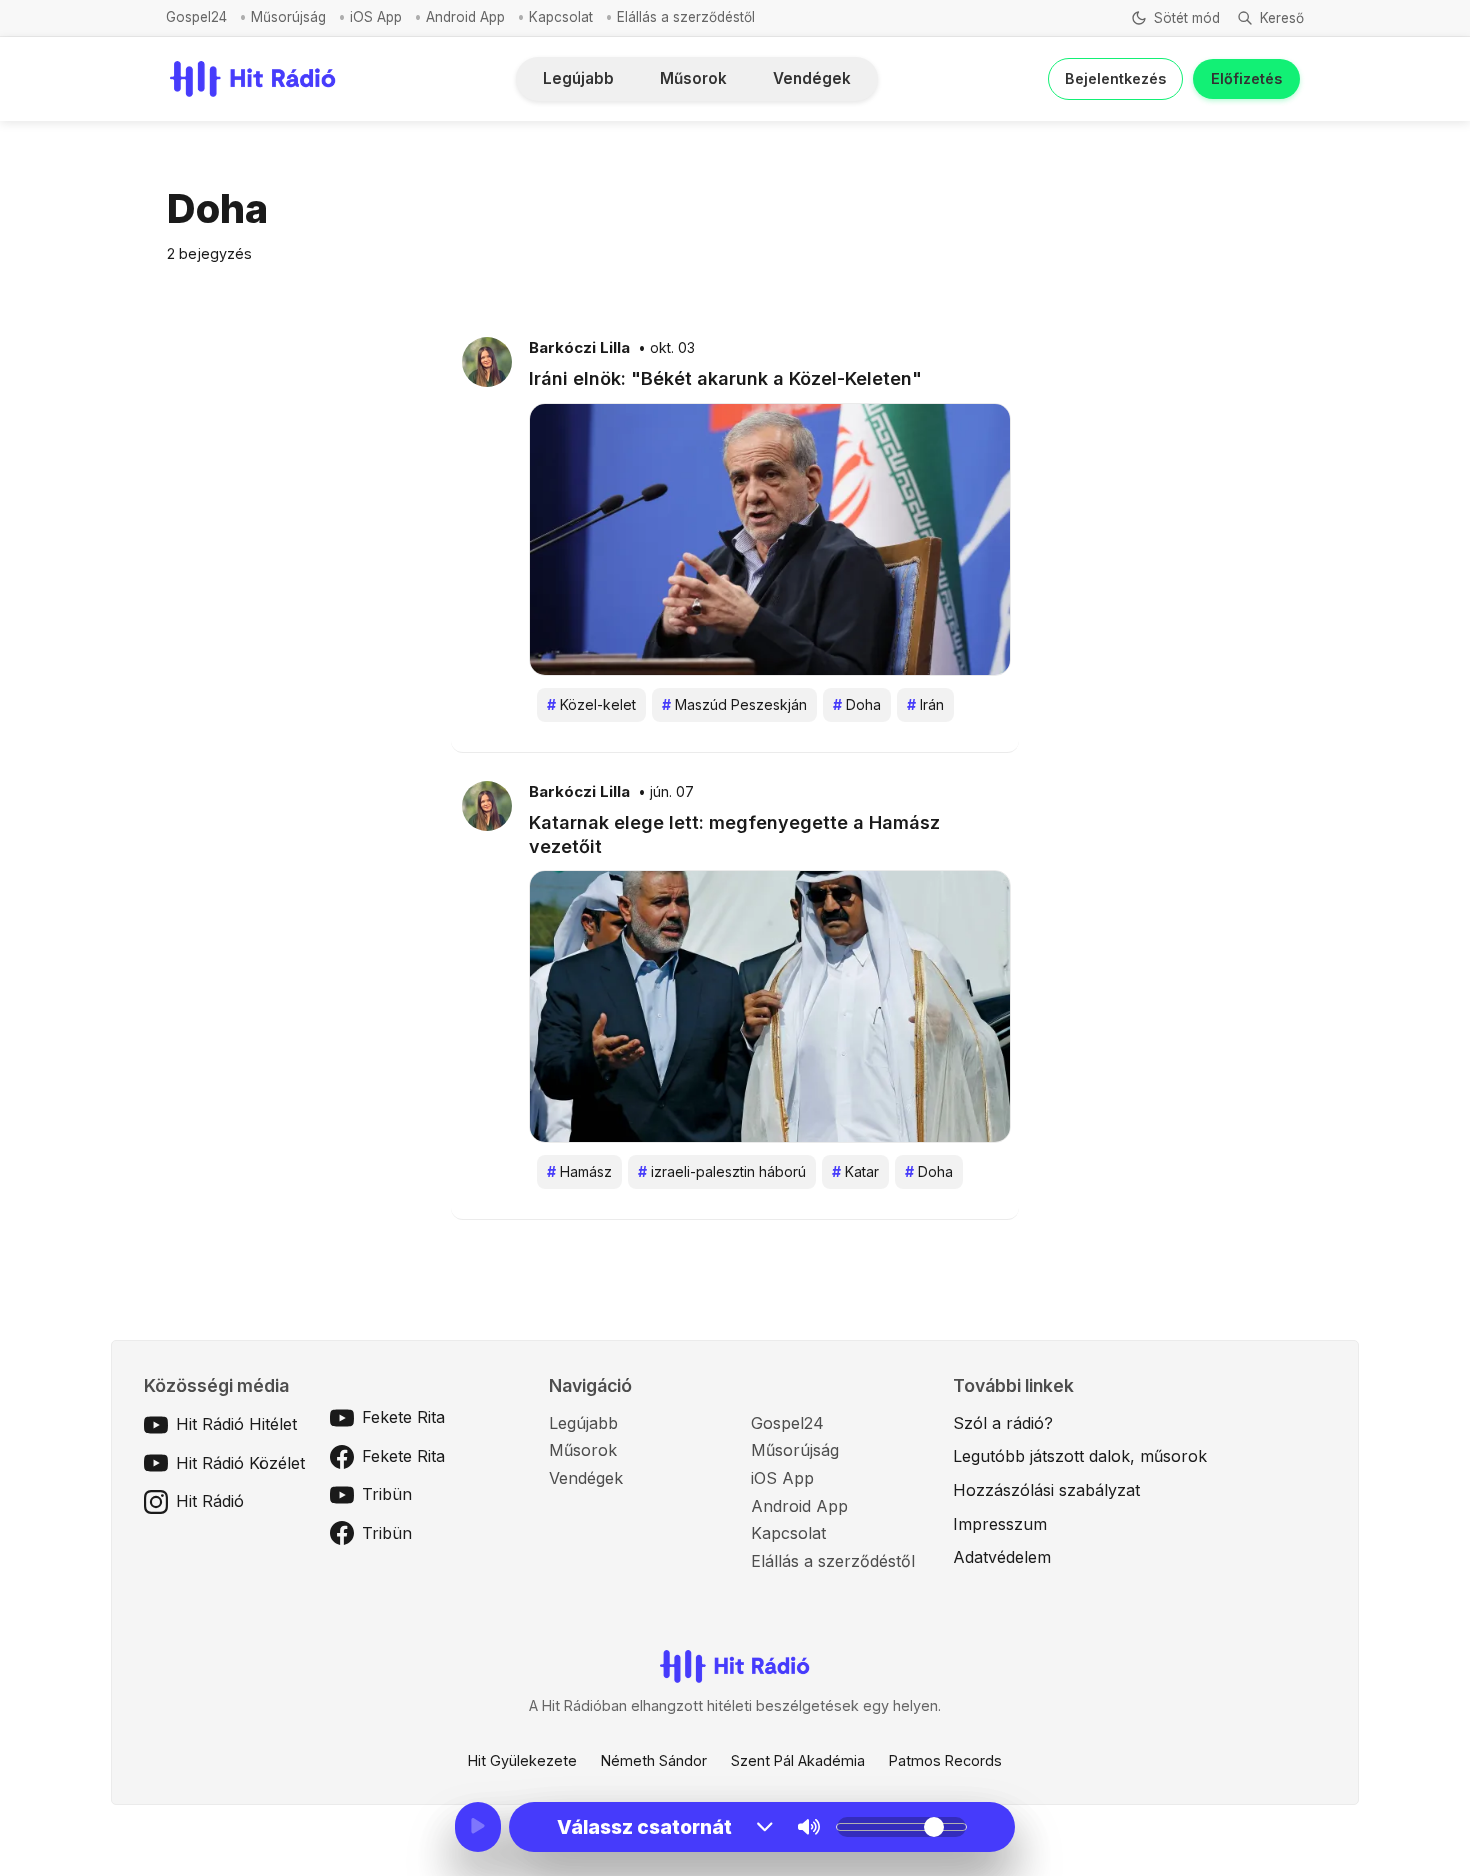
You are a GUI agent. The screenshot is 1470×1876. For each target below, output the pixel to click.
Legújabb (578, 78)
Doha (857, 704)
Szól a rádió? (1003, 1423)
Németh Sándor (654, 1760)
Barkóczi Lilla (579, 348)
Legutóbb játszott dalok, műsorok (1080, 1456)
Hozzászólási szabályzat (1046, 1490)
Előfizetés (1246, 78)
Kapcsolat (561, 17)
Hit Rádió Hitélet (236, 1424)
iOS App (376, 17)
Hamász (579, 1171)
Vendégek (812, 78)
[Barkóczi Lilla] (487, 361)
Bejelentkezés (1115, 78)
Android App (465, 17)
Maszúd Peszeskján (734, 704)
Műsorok (693, 78)
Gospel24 (196, 17)
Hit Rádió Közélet (240, 1463)
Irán (925, 704)
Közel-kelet (591, 704)
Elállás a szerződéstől (686, 17)
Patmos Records (945, 1760)
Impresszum (1000, 1524)
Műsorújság (288, 17)
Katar (855, 1171)
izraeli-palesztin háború (722, 1171)
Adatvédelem (1002, 1557)
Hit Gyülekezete (522, 1760)
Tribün (387, 1494)
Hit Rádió (210, 1501)
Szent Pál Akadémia (798, 1760)
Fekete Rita (403, 1417)
